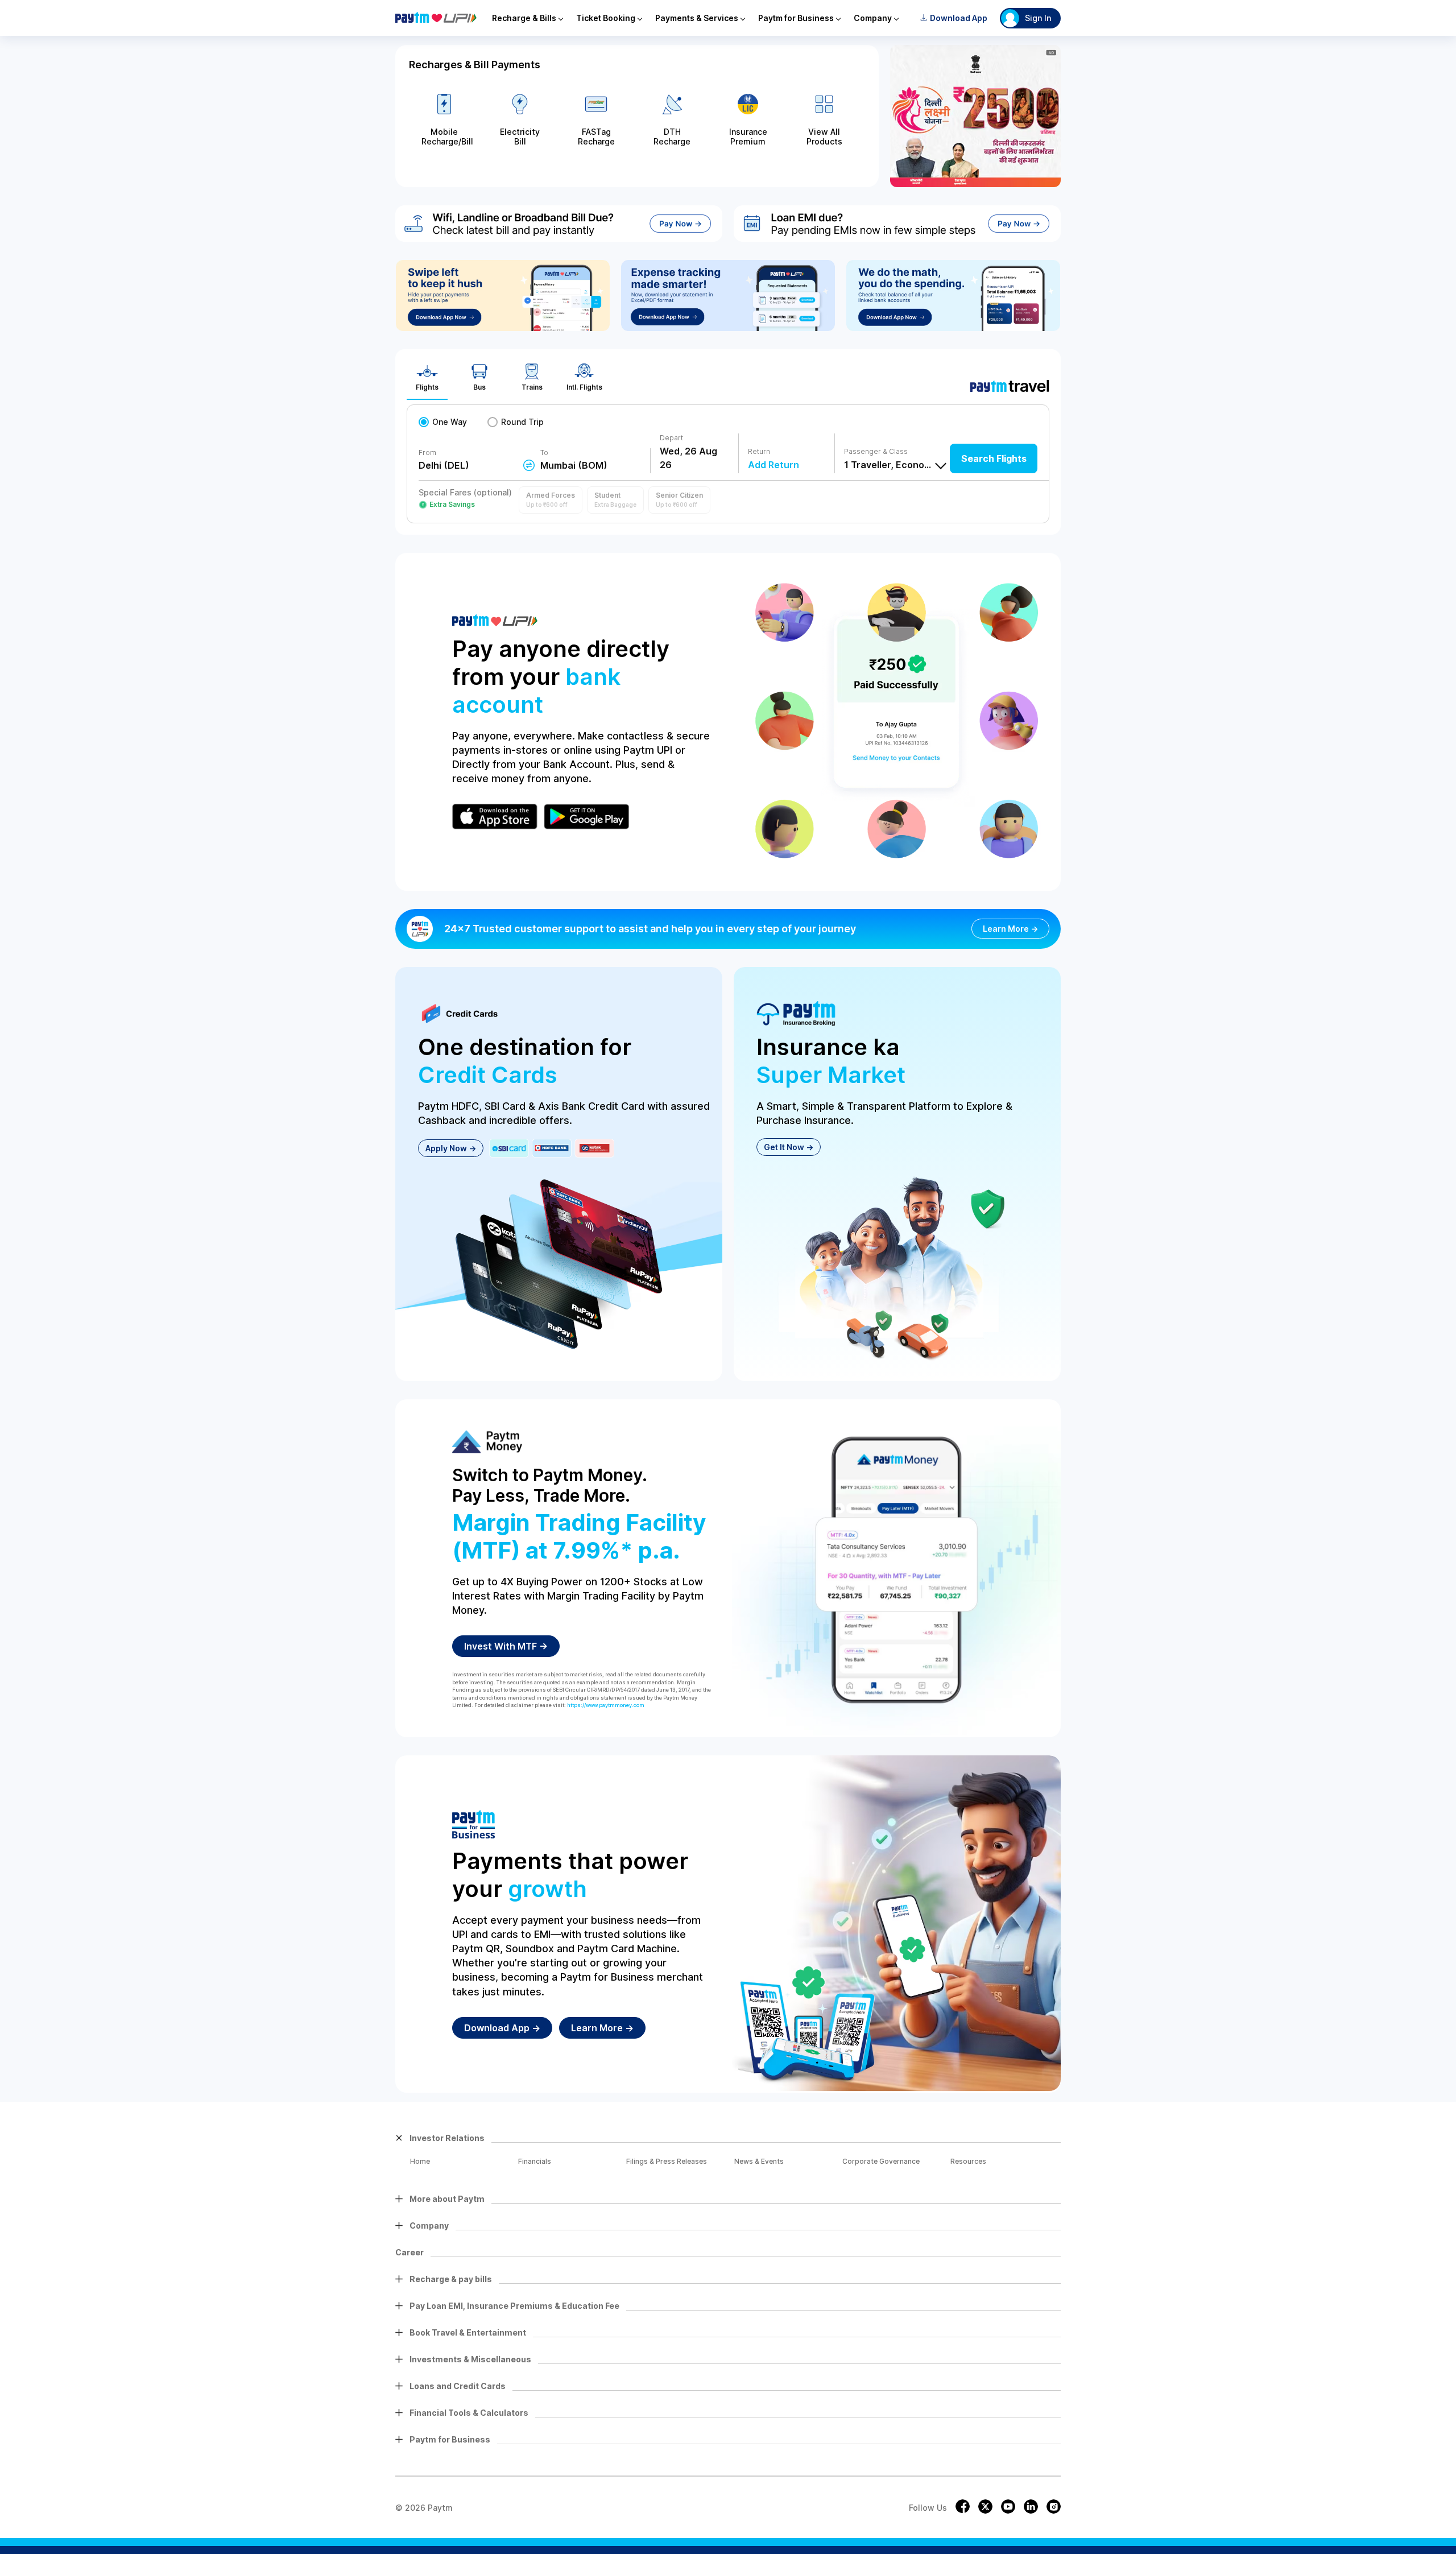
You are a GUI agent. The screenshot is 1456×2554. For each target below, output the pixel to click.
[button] (551, 500)
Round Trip (522, 422)
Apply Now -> (451, 1148)
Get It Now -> (789, 1147)
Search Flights (994, 458)
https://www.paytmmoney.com (606, 1705)
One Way (450, 422)
